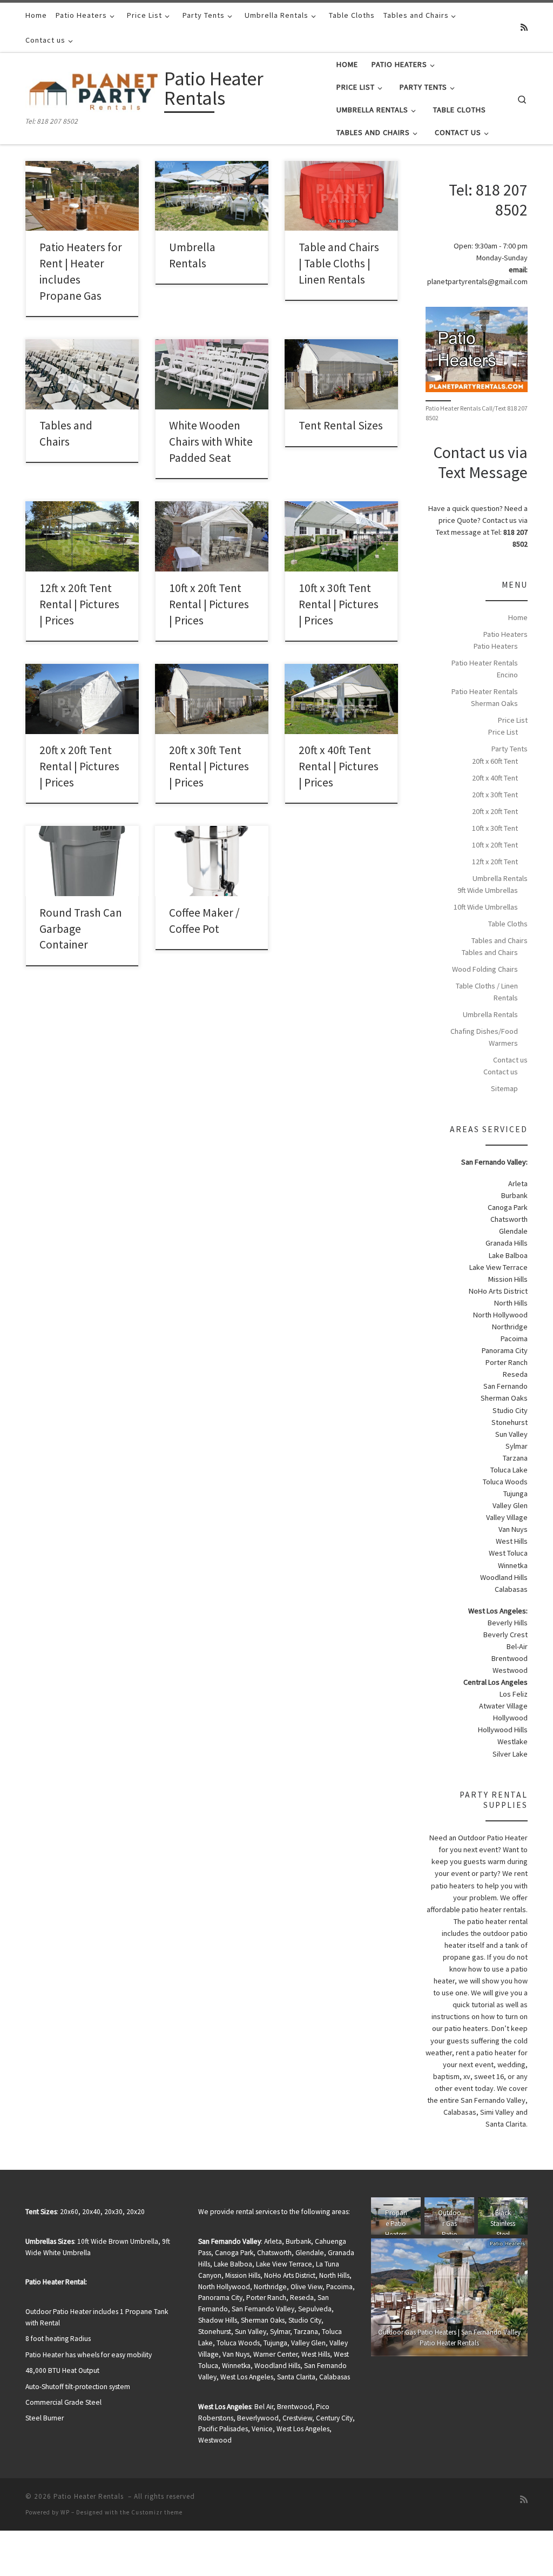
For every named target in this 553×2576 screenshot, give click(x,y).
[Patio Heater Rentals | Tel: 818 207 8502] (93, 90)
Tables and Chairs (500, 940)
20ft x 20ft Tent (495, 811)
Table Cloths (508, 924)
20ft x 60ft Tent (495, 761)
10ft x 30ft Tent (495, 828)
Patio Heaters (505, 634)
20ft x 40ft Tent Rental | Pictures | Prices (339, 766)
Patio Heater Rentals (90, 2496)
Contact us (510, 1060)
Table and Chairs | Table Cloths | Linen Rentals (339, 263)
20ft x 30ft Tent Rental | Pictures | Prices (209, 766)
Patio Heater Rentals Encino (485, 669)
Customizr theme (157, 2512)
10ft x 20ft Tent (495, 845)
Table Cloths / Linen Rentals (487, 992)
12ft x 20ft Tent (495, 862)
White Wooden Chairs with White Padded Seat (211, 442)
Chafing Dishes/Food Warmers (484, 1037)
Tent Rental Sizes (341, 425)
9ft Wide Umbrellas (488, 890)
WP (65, 2512)
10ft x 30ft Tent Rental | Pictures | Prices (339, 604)
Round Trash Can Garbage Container (81, 929)
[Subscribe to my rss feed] (524, 27)
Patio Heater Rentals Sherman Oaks (485, 697)
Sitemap (504, 1088)
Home (518, 617)
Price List (513, 720)
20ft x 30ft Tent (495, 795)
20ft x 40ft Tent (495, 778)
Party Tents (510, 749)
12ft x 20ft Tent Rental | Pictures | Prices (79, 604)
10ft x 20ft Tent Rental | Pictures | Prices (209, 604)
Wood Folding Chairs (485, 969)
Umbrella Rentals (500, 878)
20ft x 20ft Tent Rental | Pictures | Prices (79, 766)
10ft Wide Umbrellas (486, 907)
